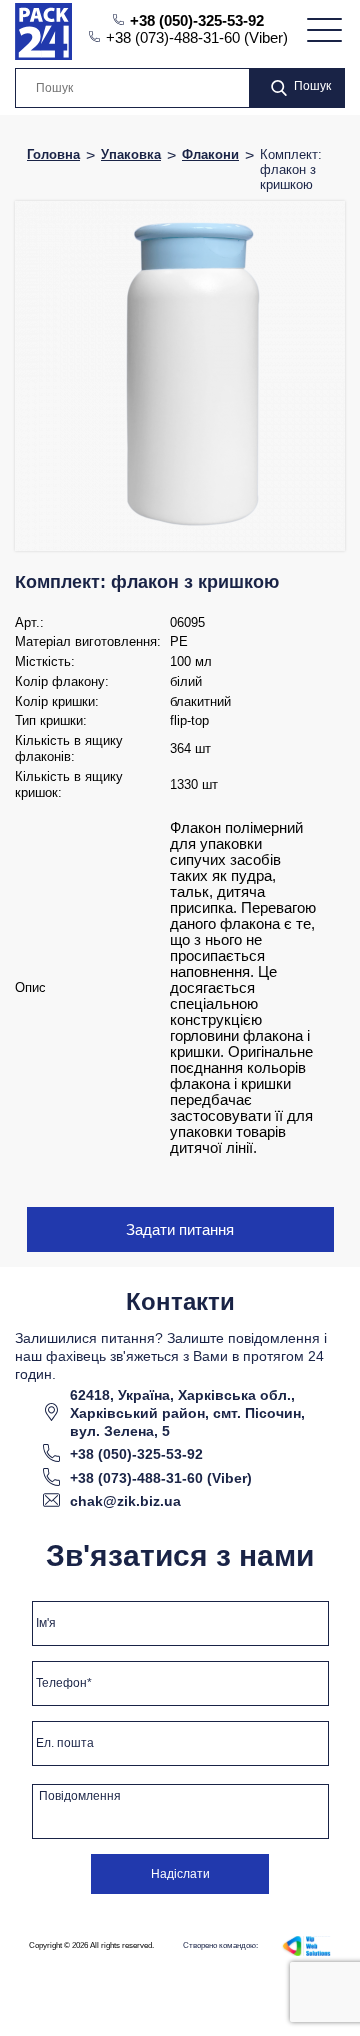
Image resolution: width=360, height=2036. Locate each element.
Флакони (210, 154)
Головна (53, 154)
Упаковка (131, 154)
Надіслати (180, 1874)
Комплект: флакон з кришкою (291, 169)
